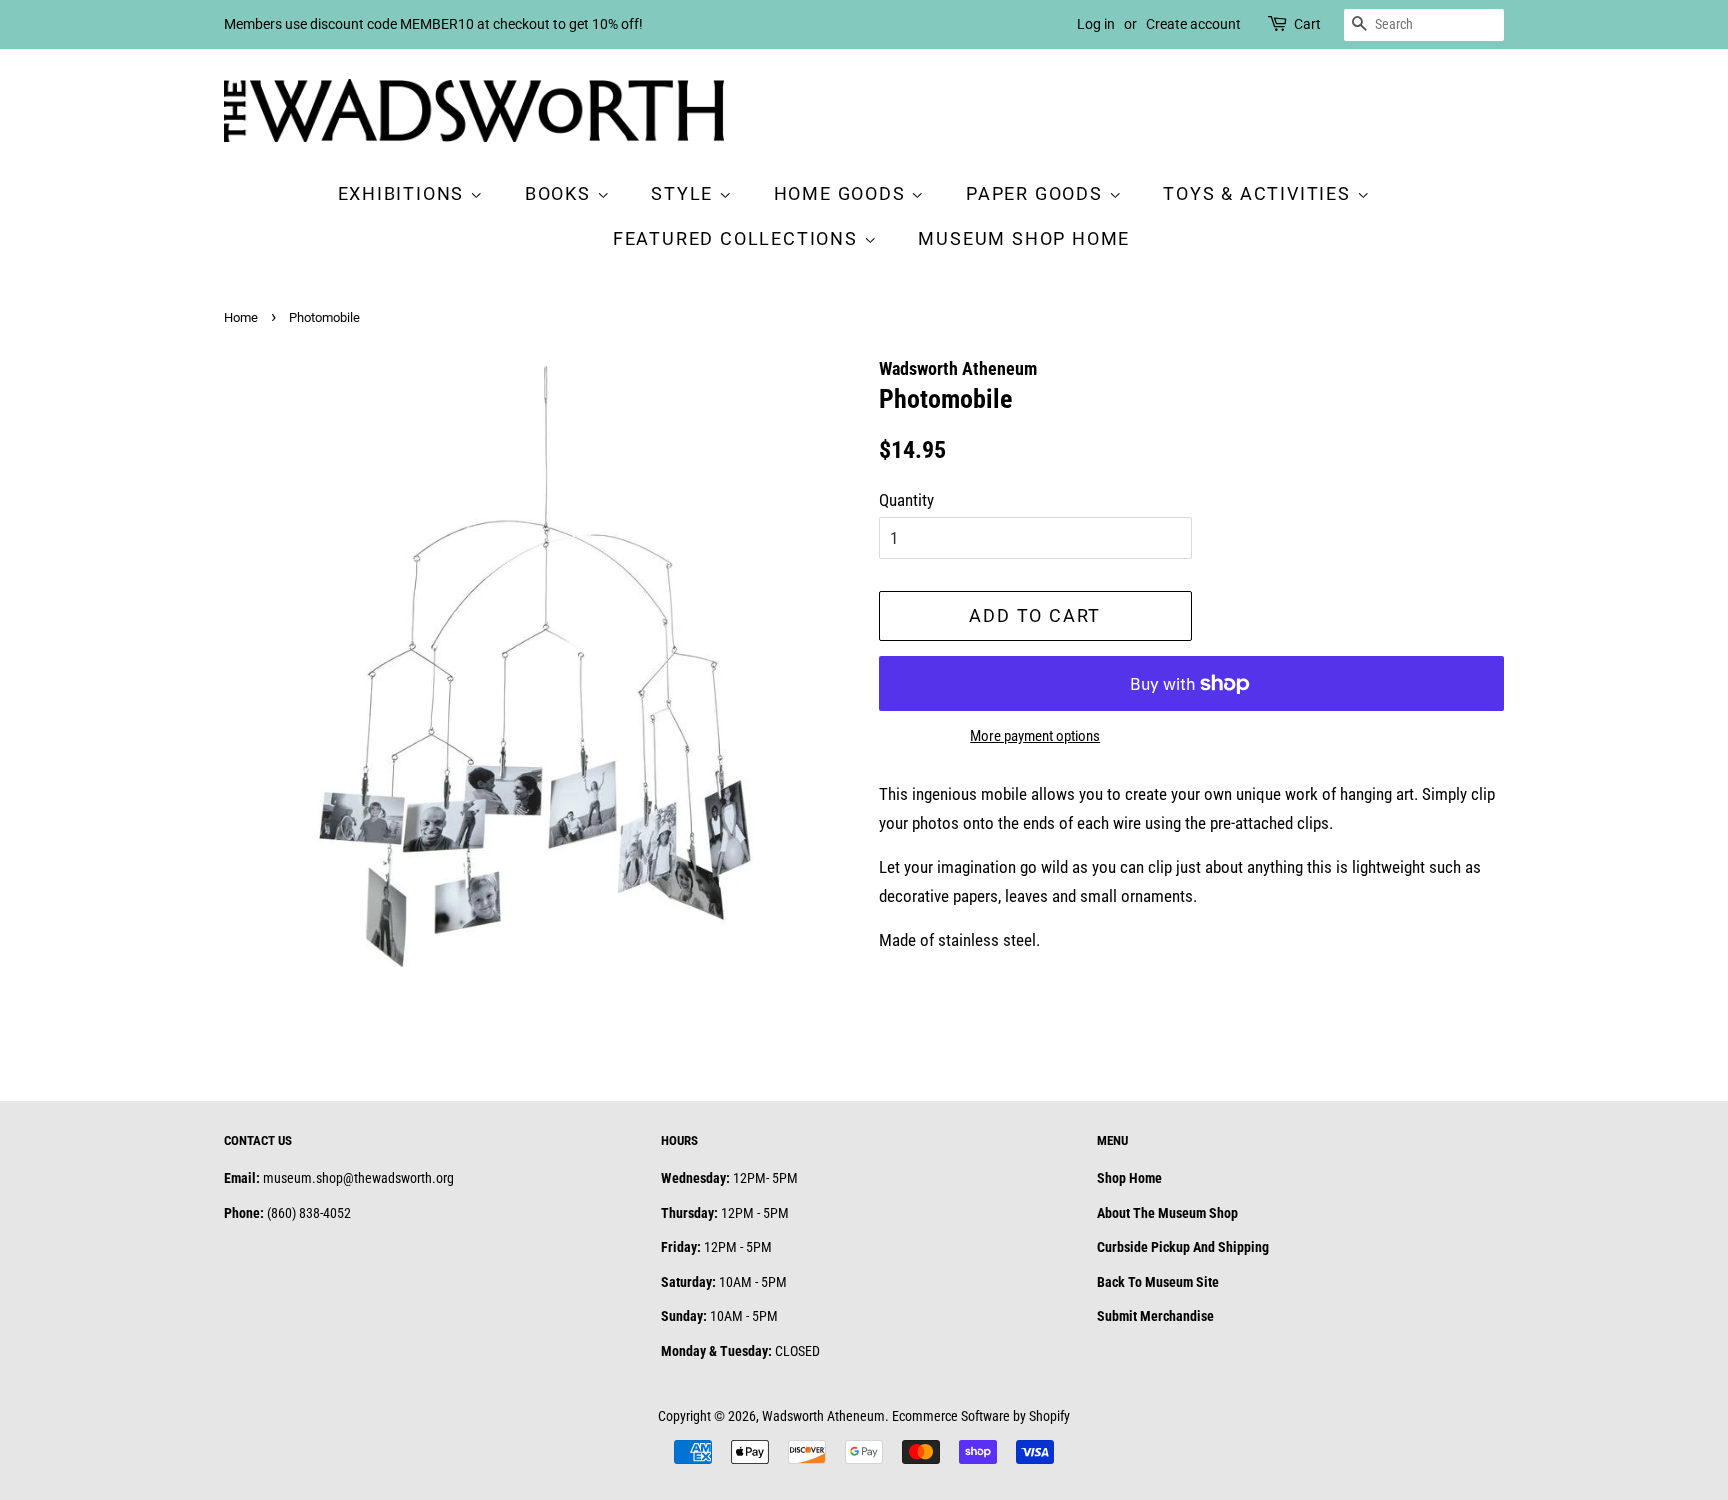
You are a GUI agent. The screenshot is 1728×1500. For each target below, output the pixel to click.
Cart (1307, 24)
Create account (1193, 24)
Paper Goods (1037, 193)
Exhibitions (404, 193)
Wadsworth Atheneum (823, 1416)
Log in (1096, 24)
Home (241, 317)
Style (685, 193)
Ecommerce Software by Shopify (981, 1416)
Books (561, 193)
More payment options (1035, 736)
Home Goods (843, 193)
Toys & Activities (1259, 193)
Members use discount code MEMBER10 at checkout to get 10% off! (433, 24)
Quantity (906, 500)
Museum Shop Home (1024, 238)
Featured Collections (738, 238)
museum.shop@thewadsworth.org (358, 1178)
